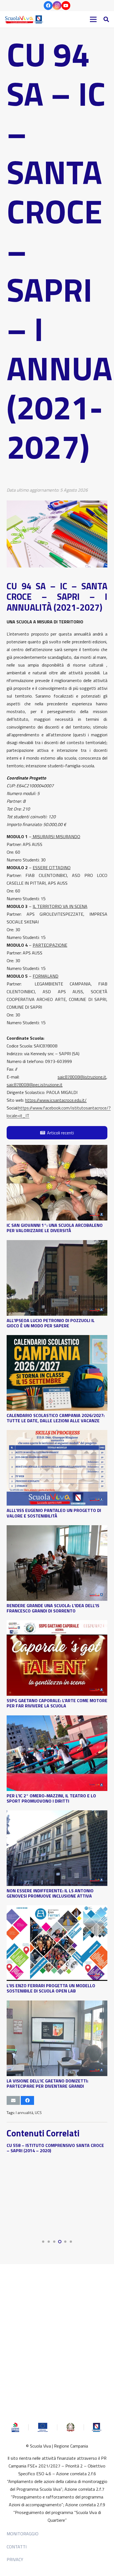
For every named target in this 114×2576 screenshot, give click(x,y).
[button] (106, 19)
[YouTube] (66, 6)
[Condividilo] (27, 2100)
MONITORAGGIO (23, 2534)
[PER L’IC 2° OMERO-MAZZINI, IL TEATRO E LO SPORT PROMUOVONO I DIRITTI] (57, 1719)
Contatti (17, 2547)
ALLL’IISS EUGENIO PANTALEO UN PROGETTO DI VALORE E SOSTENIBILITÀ (54, 1513)
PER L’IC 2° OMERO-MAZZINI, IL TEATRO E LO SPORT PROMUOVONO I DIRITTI (51, 1798)
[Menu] (93, 19)
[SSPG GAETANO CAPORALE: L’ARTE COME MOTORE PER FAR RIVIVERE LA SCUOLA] (57, 1624)
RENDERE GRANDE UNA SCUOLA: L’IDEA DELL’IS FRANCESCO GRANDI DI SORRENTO (53, 1608)
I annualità (24, 2113)
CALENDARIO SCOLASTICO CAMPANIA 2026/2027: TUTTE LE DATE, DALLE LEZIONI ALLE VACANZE (56, 1418)
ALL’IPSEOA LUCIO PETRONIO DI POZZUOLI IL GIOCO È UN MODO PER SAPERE (51, 1323)
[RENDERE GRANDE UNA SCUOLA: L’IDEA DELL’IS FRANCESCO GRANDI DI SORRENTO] (57, 1529)
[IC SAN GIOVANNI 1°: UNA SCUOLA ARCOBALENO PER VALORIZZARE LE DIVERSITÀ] (57, 1149)
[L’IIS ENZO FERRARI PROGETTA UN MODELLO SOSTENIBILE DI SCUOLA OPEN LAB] (57, 1909)
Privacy (15, 2559)
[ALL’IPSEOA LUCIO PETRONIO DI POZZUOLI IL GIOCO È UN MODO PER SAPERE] (57, 1244)
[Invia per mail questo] (13, 2100)
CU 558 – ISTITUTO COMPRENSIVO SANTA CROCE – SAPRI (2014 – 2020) (55, 2148)
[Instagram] (57, 6)
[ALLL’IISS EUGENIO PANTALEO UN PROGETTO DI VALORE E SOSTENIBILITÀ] (57, 1434)
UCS (38, 2113)
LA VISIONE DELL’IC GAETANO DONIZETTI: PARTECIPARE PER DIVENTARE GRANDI (47, 2083)
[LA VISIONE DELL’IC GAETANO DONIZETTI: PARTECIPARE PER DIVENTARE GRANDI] (57, 2004)
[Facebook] (48, 6)
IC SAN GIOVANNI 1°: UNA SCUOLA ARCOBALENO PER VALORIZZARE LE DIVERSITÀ (55, 1228)
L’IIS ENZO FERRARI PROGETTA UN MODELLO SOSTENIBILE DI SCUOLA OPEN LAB (51, 1988)
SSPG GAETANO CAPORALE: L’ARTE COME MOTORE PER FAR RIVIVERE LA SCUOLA (57, 1703)
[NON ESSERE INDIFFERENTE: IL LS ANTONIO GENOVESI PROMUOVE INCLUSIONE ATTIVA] (57, 1814)
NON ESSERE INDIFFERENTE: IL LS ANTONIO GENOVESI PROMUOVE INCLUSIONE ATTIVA (50, 1893)
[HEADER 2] (25, 19)
